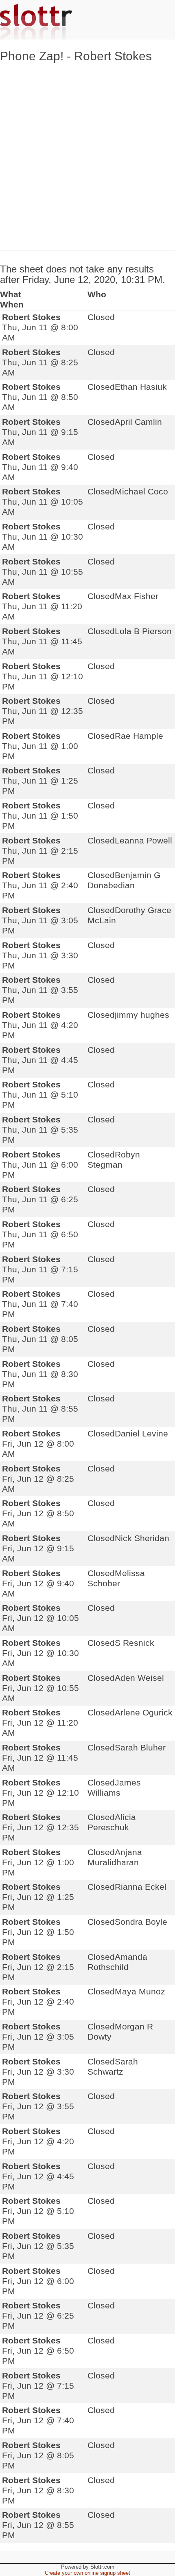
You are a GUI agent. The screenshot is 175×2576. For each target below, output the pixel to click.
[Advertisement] (87, 155)
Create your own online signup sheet (87, 2573)
